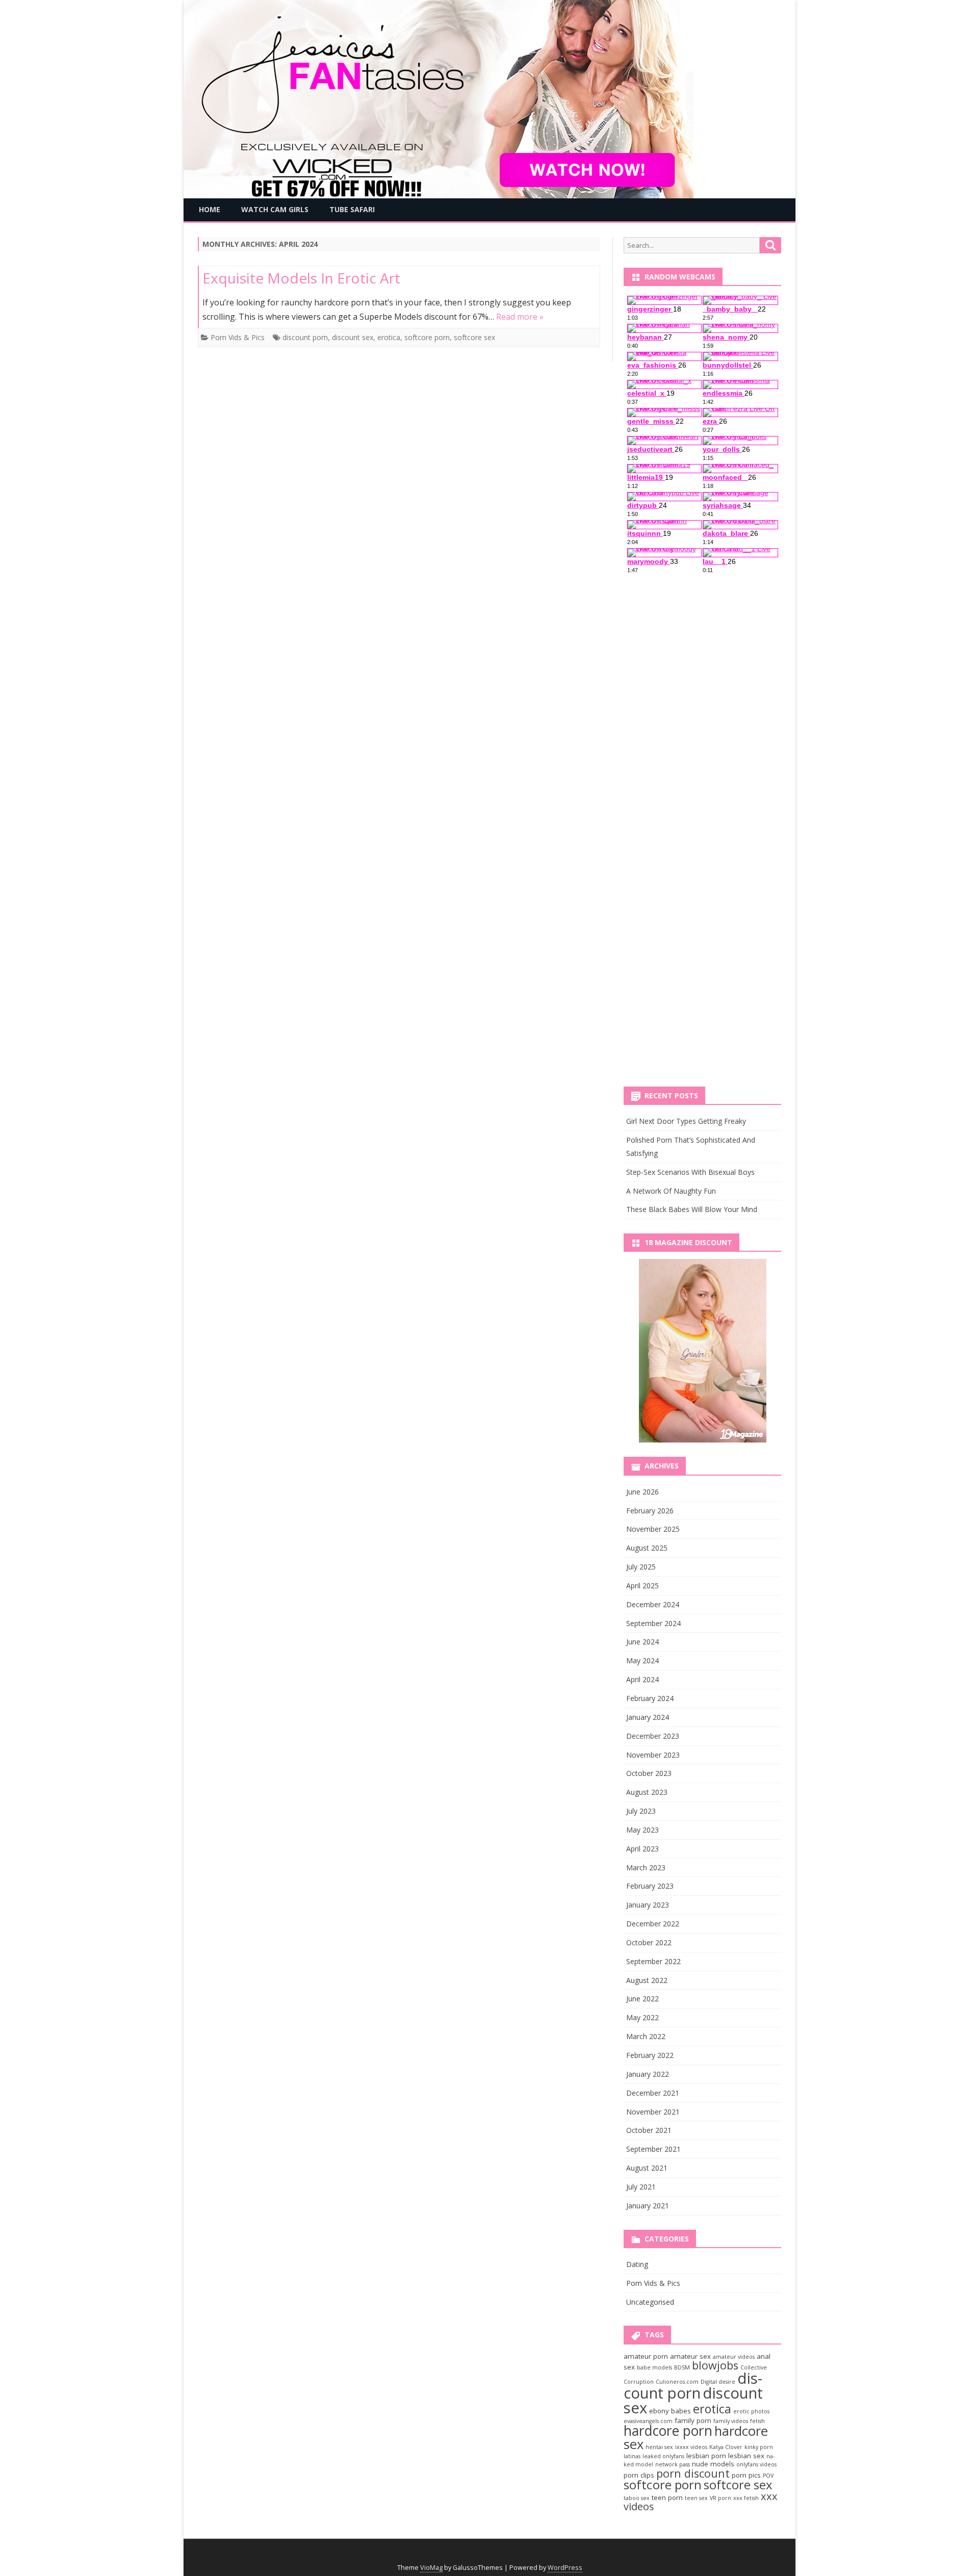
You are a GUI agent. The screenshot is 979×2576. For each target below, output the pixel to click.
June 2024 (642, 1642)
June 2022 (642, 1999)
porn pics (746, 2475)
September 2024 (653, 1623)
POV (768, 2476)
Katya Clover (726, 2447)
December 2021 (653, 2093)
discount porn (305, 337)
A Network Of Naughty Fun (671, 1191)
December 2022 (653, 1924)
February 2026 (650, 1511)
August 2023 (647, 1792)
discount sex (353, 337)
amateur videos (734, 2357)
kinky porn (759, 2447)
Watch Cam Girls (275, 209)
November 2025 (653, 1529)
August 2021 (647, 2168)
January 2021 (648, 2206)
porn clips (639, 2475)
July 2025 (641, 1567)
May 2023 (642, 1830)
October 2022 (649, 1942)
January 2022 (648, 2074)
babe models (654, 2367)
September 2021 (653, 2149)
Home (210, 209)
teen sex (696, 2498)
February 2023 (650, 1886)
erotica (389, 337)
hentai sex (659, 2447)
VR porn (720, 2498)
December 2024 (653, 1604)
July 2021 (641, 2187)
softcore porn (427, 337)
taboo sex (637, 2498)
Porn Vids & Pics (238, 337)
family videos (731, 2421)
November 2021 (653, 2112)
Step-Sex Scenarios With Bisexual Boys (690, 1172)
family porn (693, 2420)
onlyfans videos (756, 2464)
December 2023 (653, 1736)
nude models (713, 2464)
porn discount (693, 2473)
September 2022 (653, 1961)
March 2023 (646, 1867)
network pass (673, 2464)
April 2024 (642, 1679)
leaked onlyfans (663, 2456)
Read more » (520, 317)
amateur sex (690, 2356)
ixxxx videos (691, 2447)
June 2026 (642, 1492)
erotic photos (751, 2411)
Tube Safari (352, 209)
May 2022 (642, 2017)
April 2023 (642, 1849)
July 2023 (641, 1811)
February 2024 (650, 1698)
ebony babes (670, 2411)
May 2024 (642, 1660)
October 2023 (649, 1773)
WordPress (565, 2568)
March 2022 (646, 2036)
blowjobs (715, 2365)
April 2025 (642, 1586)
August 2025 (647, 1548)
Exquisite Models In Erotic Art (301, 278)
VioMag (431, 2568)
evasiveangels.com (648, 2421)
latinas (632, 2456)
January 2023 (648, 1905)
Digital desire (718, 2382)
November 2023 (653, 1755)
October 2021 (649, 2130)
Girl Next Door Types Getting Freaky (686, 1121)
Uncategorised (650, 2302)
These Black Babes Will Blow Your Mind (692, 1209)
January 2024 (648, 1717)
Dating (637, 2264)
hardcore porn (668, 2431)
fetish (757, 2421)
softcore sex (474, 337)
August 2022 (647, 1980)
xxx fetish (746, 2498)
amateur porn (646, 2356)
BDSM (682, 2367)
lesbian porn (706, 2456)
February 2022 (650, 2055)
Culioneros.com (677, 2382)
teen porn (667, 2497)
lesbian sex (746, 2456)
